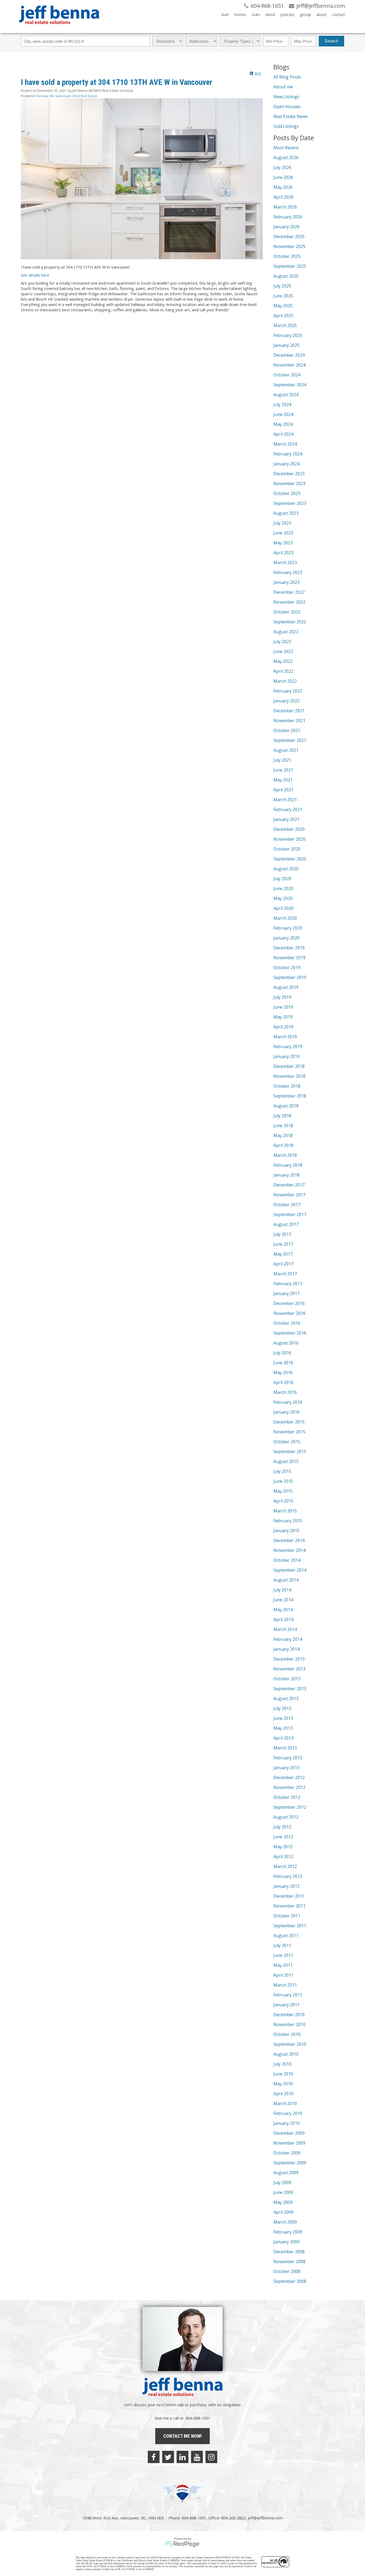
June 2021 (283, 770)
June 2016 (283, 1363)
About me (283, 87)
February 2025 (288, 335)
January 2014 (286, 1649)
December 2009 (289, 2133)
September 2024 (290, 385)
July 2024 (282, 404)
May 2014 (283, 1610)
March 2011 (285, 1985)
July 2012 (282, 1827)
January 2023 (286, 582)
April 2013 (283, 1738)
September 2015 (290, 1452)
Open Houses (287, 107)
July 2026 (282, 167)
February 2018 (288, 1165)
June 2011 (283, 1955)
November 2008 (289, 2262)
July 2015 (282, 1471)
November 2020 (289, 839)
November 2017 (289, 1195)
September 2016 (290, 1333)
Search (331, 41)
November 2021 (289, 721)
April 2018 (283, 1145)
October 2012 (287, 1797)
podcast (288, 15)
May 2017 (283, 1254)
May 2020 (283, 898)
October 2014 (287, 1560)
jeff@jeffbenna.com (265, 2518)
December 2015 (289, 1422)
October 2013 (287, 1679)
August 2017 (286, 1224)
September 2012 (290, 1807)
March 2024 (285, 444)
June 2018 (283, 1126)
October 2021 (287, 730)
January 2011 (286, 2005)
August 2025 (286, 276)
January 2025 (286, 345)
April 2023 (283, 553)
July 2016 (282, 1353)
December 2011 (289, 1896)
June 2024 (283, 414)
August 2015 (286, 1461)
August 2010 (286, 2054)
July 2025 (282, 286)
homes (240, 15)
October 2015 (287, 1442)
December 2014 (289, 1540)
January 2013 (286, 1768)
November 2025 (289, 246)
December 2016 (289, 1303)
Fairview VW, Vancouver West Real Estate (67, 96)
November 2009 (289, 2143)
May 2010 (283, 2084)
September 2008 (290, 2281)
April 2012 (283, 1857)
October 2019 (287, 968)
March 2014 (285, 1629)
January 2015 (286, 1531)
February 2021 (288, 809)
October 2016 (287, 1323)
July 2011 (282, 1945)
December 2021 (289, 711)
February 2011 (288, 1995)
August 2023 (286, 513)
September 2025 (290, 266)
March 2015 (285, 1511)
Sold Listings (286, 126)
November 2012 (289, 1787)
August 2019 (286, 987)
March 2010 (285, 2103)
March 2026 (285, 207)
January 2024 (286, 464)
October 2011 (287, 1916)
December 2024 (289, 355)
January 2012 (286, 1886)
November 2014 (289, 1550)
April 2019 (283, 1027)
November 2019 (289, 958)
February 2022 (288, 691)
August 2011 (286, 1936)
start (225, 15)
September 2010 (290, 2044)
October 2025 (287, 256)
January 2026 (286, 227)
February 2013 (288, 1758)
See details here (35, 275)
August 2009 (286, 2173)
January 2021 (286, 819)
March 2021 (285, 800)
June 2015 (283, 1481)
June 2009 (283, 2192)
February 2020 (288, 928)
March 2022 (285, 681)
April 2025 (283, 316)
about (321, 15)
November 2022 (289, 602)
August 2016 (286, 1343)
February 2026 (288, 217)
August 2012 (286, 1817)
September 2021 (290, 740)
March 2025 (285, 325)
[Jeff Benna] (59, 28)
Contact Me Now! (183, 2436)
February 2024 (288, 454)
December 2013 (289, 1659)
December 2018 (289, 1066)
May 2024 (283, 424)
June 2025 (283, 296)
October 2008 (287, 2271)
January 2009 (286, 2242)
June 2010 (283, 2074)
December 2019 (289, 948)
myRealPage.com (183, 2544)
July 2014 (282, 1590)
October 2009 (287, 2153)
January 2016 (286, 1412)
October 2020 (287, 849)
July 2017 (282, 1234)
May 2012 (283, 1847)
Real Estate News (291, 116)
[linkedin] (183, 2457)
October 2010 (287, 2034)
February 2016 (288, 1402)
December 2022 (289, 592)
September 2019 (290, 977)
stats (256, 15)
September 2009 (290, 2163)
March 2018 (285, 1155)
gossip (305, 15)
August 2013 (286, 1698)
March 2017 (285, 1274)
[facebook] (154, 2457)
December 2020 (289, 829)
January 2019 (286, 1056)
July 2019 (282, 997)
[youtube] (197, 2457)
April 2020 (283, 908)
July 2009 (282, 2182)
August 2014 (286, 1580)
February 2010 (288, 2113)
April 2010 (283, 2094)
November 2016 (289, 1313)
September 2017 (290, 1214)
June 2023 (283, 533)
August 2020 (286, 869)
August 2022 (286, 632)
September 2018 (290, 1096)
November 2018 (289, 1076)
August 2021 (286, 750)
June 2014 (283, 1600)
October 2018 (287, 1086)
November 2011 (289, 1906)
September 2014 (290, 1570)
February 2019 (288, 1047)
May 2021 (283, 780)
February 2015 (288, 1521)
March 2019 (285, 1037)
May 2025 (283, 306)
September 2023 (290, 503)
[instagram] (211, 2457)
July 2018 (282, 1116)
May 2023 (283, 543)
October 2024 (287, 375)
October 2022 (287, 612)
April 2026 (283, 197)
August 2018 (286, 1106)
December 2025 (289, 237)
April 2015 (283, 1501)
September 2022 (290, 622)
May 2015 (283, 1491)
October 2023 (287, 493)
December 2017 (289, 1185)
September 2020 (290, 859)
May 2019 (283, 1017)
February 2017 (288, 1284)
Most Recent (286, 148)
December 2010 (289, 2015)
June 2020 (283, 888)
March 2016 (285, 1392)
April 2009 (283, 2212)
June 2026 (283, 177)
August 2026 (286, 158)
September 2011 (290, 1926)
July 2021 (282, 760)
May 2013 (283, 1728)
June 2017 (283, 1244)
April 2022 (283, 671)
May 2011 (283, 1965)
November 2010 (289, 2024)
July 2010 (282, 2064)
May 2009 (283, 2202)
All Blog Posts (287, 77)
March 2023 (285, 563)
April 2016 (283, 1382)
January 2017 (286, 1293)
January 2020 (286, 938)
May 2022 (283, 661)
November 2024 (289, 365)
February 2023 (288, 572)
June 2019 (283, 1007)
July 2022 (282, 642)
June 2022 (283, 651)
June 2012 (283, 1837)
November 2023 (289, 483)
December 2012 (289, 1777)
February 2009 (288, 2232)
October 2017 (287, 1205)
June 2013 (283, 1718)
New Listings (286, 97)
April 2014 (283, 1619)
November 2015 (289, 1432)
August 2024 (286, 395)
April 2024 (283, 434)
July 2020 (282, 879)
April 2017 (283, 1264)
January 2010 (286, 2123)
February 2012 (288, 1876)
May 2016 (283, 1372)
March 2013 (285, 1748)
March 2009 (285, 2222)
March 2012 (285, 1866)
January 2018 (286, 1175)
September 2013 (290, 1689)
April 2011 (283, 1975)
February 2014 (288, 1639)
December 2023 (289, 474)
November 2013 (289, 1669)
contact (338, 15)
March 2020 (285, 918)
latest (270, 15)
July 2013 (282, 1708)
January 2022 (286, 701)
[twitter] (168, 2457)
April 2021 (283, 790)
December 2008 (289, 2252)
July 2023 (282, 523)
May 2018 (283, 1135)
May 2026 (283, 187)
